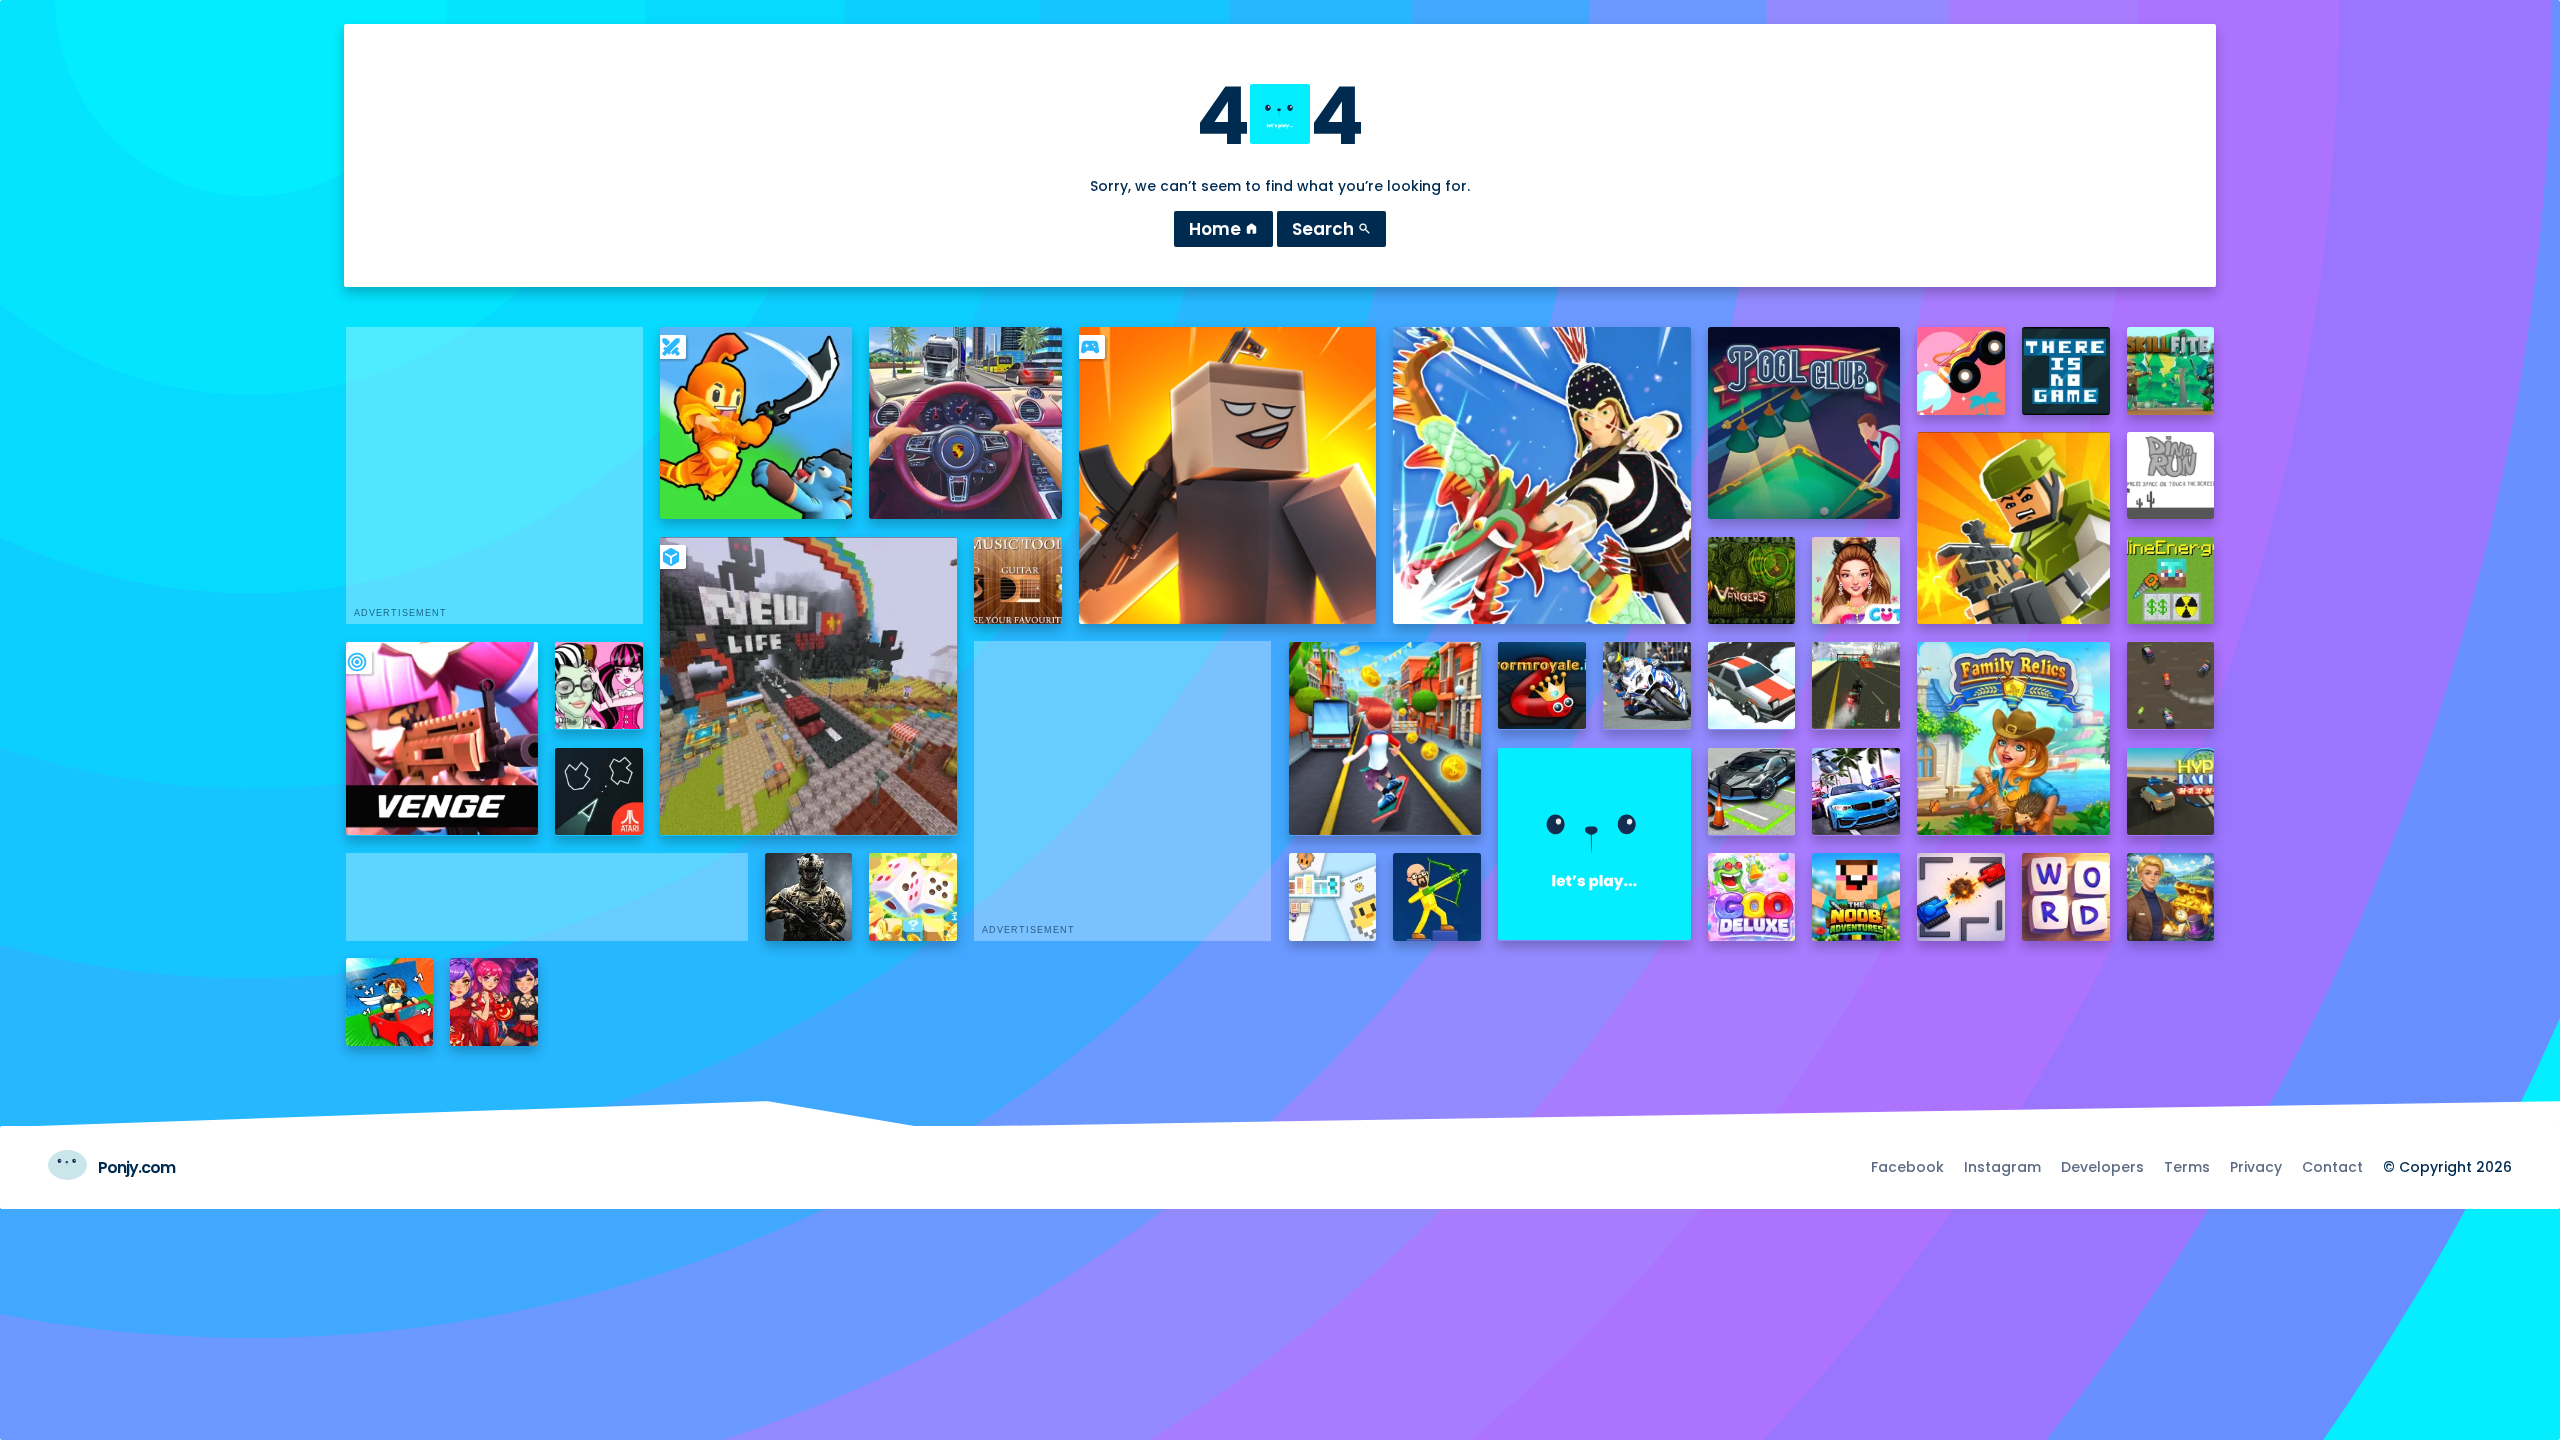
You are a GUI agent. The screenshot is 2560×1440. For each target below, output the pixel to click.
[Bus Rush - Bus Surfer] (1385, 738)
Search (1331, 229)
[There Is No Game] (2066, 371)
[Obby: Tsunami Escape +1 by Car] (390, 1002)
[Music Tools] (1018, 581)
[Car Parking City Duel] (1752, 792)
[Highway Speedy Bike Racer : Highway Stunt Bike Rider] (1856, 686)
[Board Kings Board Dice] (913, 897)
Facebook (1907, 1167)
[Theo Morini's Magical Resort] (2171, 897)
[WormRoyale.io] (1542, 686)
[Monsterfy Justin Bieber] (599, 686)
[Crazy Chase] (2171, 686)
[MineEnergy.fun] (2171, 581)
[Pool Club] (1804, 423)
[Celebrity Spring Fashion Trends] (1856, 581)
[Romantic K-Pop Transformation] (494, 1002)
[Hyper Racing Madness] (2171, 792)
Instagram (2002, 1167)
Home (1223, 229)
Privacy (2256, 1167)
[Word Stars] (2066, 897)
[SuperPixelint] (1333, 897)
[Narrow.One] (1541, 475)
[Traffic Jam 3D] (965, 423)
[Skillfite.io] (2171, 371)
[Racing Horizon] (1856, 792)
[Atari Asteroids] (599, 792)
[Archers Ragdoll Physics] (1437, 897)
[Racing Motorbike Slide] (1647, 686)
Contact (2332, 1167)
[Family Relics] (2013, 738)
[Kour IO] (2013, 528)
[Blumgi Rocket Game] (1961, 371)
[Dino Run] (2171, 476)
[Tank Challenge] (1961, 897)
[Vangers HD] (1752, 581)
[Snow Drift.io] (1752, 686)
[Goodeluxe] (1752, 897)
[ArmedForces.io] (809, 897)
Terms (2187, 1167)
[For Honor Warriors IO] (1594, 844)
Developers (2102, 1167)
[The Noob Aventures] (1856, 897)
